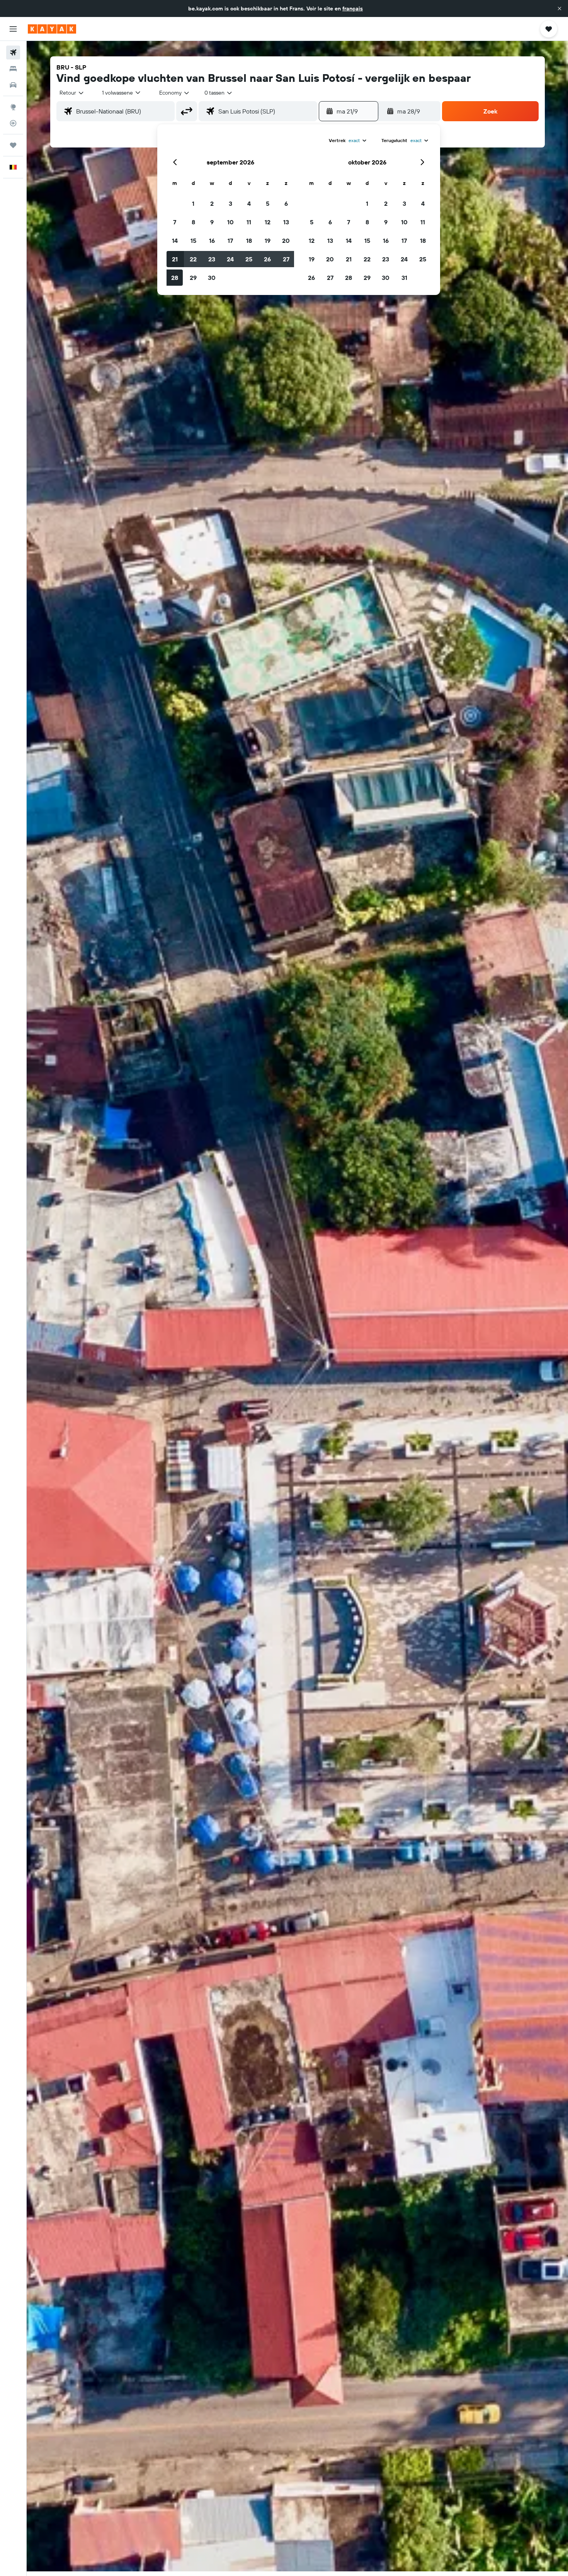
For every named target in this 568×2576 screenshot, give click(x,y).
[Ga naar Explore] (13, 107)
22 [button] (193, 259)
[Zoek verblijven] (13, 69)
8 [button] (193, 222)
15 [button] (193, 241)
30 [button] (212, 278)
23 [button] (212, 259)
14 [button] (175, 241)
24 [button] (230, 259)
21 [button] (175, 259)
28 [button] (175, 278)
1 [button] (193, 203)
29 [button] (193, 278)
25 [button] (249, 259)
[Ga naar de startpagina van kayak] (52, 29)
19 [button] (268, 241)
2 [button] (212, 203)
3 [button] (230, 203)
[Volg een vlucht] (13, 123)
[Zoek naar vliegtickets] (13, 53)
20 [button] (286, 241)
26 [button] (267, 259)
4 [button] (249, 203)
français (353, 8)
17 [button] (230, 241)
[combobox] (72, 93)
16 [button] (212, 241)
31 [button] (404, 278)
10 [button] (230, 222)
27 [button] (286, 259)
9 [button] (212, 222)
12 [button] (268, 222)
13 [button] (286, 222)
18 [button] (249, 241)
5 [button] (268, 203)
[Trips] (13, 145)
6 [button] (286, 203)
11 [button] (249, 222)
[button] (559, 8)
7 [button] (175, 222)
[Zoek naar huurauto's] (13, 85)
